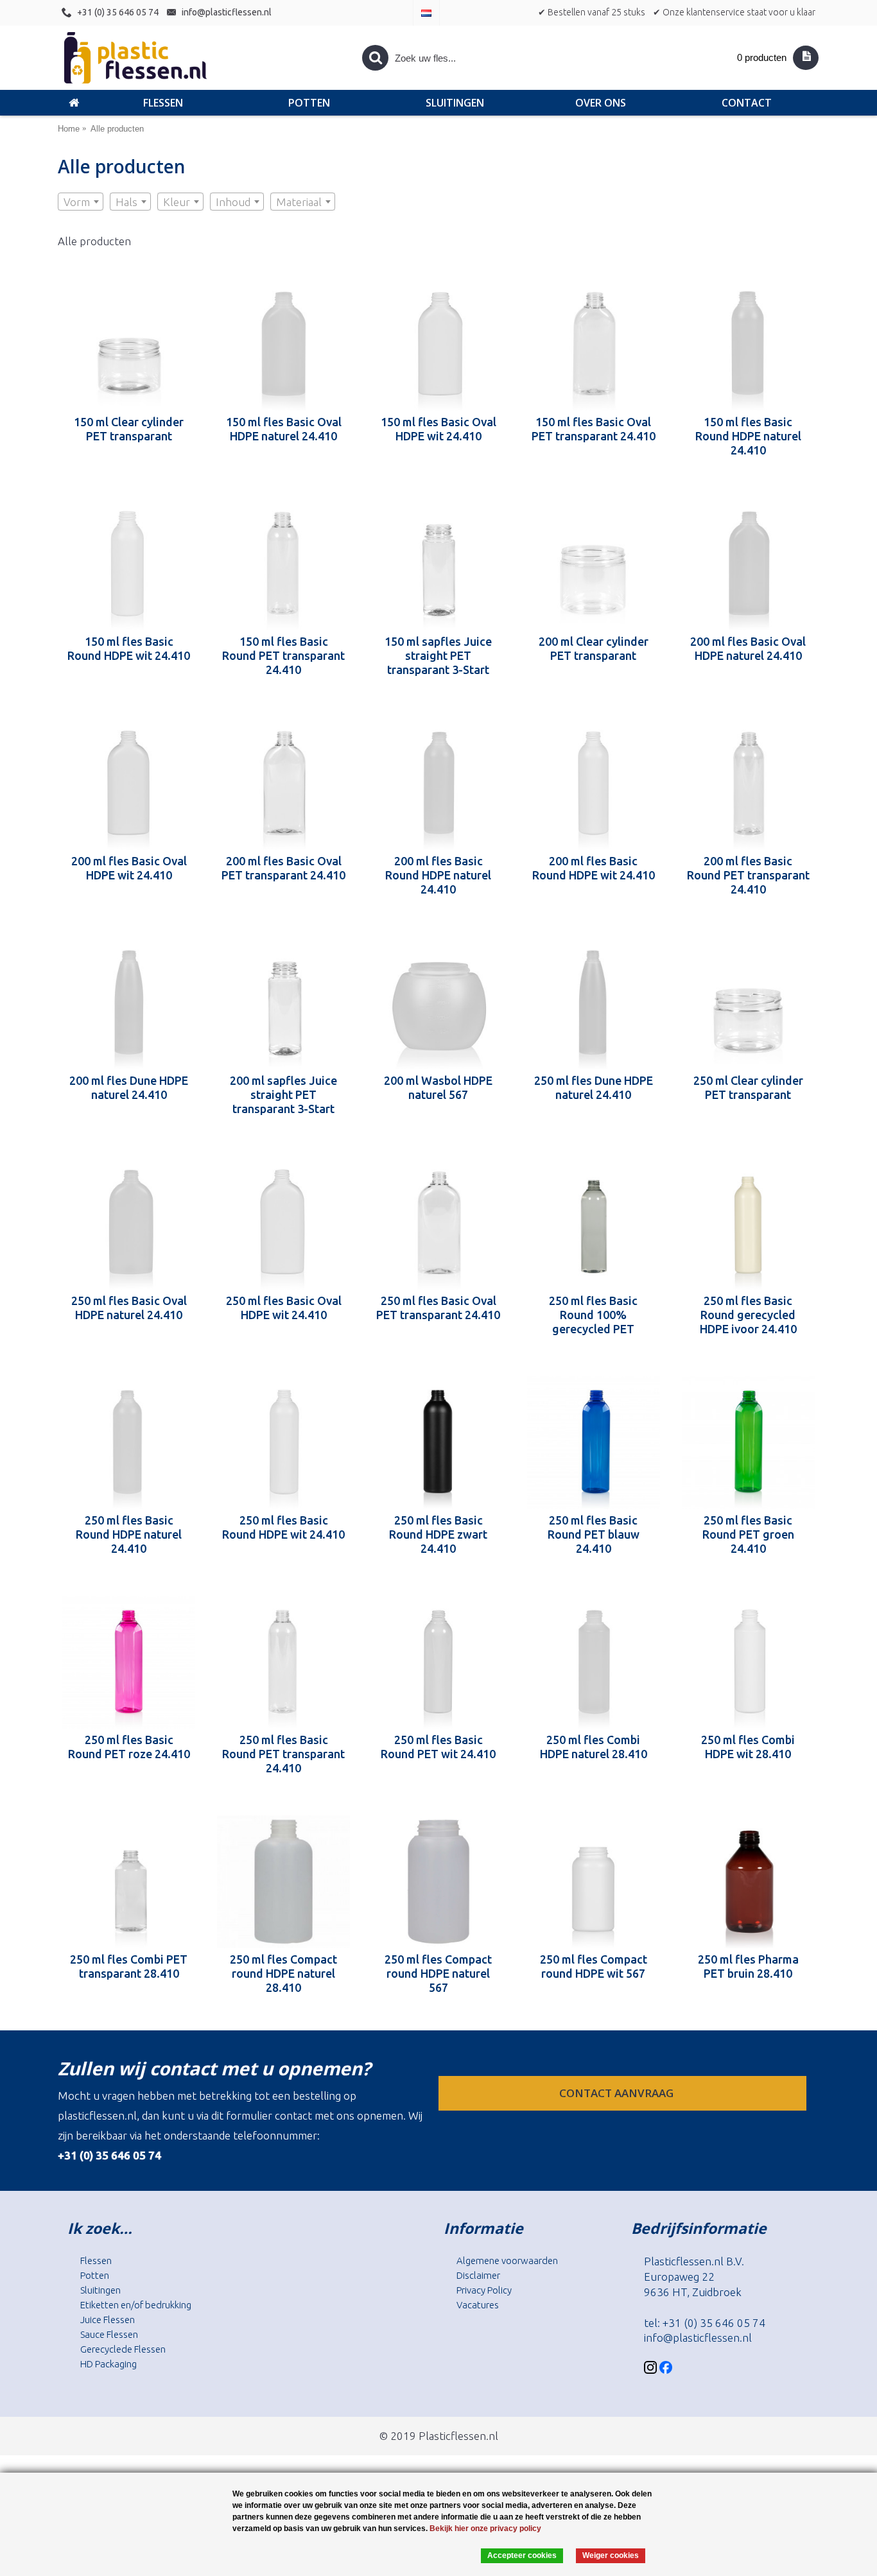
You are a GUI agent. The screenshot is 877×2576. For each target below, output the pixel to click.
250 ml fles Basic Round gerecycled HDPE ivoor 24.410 (748, 1315)
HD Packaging (109, 2364)
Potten (95, 2275)
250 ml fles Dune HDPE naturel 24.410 (594, 1087)
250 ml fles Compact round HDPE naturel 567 (438, 1973)
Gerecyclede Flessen (123, 2349)
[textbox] (81, 202)
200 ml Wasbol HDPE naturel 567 (438, 1087)
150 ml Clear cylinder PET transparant (129, 429)
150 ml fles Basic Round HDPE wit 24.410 (129, 648)
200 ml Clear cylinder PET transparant (594, 648)
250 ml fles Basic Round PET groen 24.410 (748, 1534)
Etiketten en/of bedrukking (136, 2305)
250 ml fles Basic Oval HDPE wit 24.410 (284, 1308)
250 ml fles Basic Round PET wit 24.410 (438, 1747)
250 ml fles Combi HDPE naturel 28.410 (594, 1747)
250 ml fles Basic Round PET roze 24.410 (129, 1747)
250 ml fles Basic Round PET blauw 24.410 (594, 1534)
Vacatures (478, 2305)
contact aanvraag (618, 2093)
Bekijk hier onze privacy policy (485, 2528)
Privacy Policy (484, 2290)
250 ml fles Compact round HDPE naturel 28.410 (283, 1973)
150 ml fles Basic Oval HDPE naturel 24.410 (284, 429)
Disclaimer (478, 2275)
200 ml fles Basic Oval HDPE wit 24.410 (129, 868)
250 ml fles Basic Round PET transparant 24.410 (283, 1754)
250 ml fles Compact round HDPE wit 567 (594, 1966)
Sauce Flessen (109, 2334)
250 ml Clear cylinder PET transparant (748, 1087)
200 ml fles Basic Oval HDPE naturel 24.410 (748, 648)
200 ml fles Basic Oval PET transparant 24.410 (283, 868)
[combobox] (81, 202)
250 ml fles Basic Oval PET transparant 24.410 (438, 1308)
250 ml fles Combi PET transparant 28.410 (129, 1966)
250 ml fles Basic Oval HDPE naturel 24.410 (129, 1308)
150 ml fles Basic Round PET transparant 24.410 (283, 655)
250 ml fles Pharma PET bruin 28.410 (748, 1966)
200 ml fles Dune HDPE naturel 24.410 (129, 1087)
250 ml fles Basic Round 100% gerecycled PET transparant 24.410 (593, 1315)
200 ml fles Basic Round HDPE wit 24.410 (594, 868)
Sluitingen (100, 2290)
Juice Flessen (108, 2320)
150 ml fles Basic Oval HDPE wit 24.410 (438, 429)
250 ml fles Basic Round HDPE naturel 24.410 (129, 1534)
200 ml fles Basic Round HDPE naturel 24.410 (438, 875)
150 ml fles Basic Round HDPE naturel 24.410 (748, 436)
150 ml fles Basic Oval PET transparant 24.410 (594, 429)
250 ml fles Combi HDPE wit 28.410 (748, 1747)
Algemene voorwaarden (507, 2260)
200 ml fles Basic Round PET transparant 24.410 (748, 875)
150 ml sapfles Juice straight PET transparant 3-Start (438, 655)
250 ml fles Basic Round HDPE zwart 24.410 (438, 1534)
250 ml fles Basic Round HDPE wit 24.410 (283, 1527)
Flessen (96, 2260)
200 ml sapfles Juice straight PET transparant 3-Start (283, 1094)
